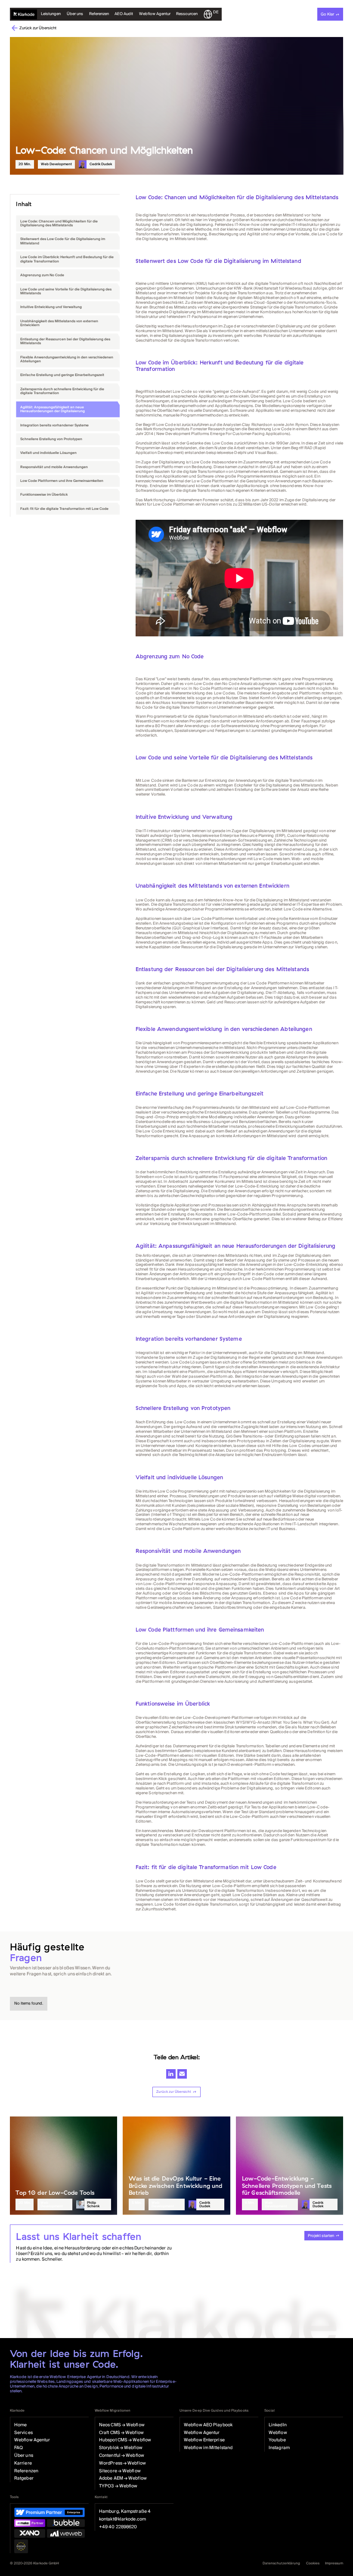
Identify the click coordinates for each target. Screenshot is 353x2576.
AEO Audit (124, 14)
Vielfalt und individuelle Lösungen (48, 453)
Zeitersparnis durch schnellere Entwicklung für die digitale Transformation (62, 391)
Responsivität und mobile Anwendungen (54, 467)
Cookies (313, 2563)
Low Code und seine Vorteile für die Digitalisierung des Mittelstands (66, 292)
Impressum (334, 2563)
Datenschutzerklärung (281, 2563)
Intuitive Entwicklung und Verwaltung (51, 307)
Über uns (75, 14)
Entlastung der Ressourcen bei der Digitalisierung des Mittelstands (65, 341)
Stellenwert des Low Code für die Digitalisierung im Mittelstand (63, 241)
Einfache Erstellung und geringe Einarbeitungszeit (62, 375)
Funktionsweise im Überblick (44, 495)
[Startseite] (24, 14)
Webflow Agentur (155, 14)
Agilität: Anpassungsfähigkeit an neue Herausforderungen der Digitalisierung (53, 409)
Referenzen (99, 14)
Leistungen (51, 14)
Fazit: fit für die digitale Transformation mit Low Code (64, 509)
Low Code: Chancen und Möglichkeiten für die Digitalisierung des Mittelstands (59, 224)
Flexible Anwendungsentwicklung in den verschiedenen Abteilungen (67, 359)
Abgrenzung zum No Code (42, 275)
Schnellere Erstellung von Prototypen (51, 439)
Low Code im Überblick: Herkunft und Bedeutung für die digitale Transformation (67, 259)
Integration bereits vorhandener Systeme (54, 425)
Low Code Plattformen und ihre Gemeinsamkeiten (62, 481)
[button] (187, 14)
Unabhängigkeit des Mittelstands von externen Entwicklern (59, 323)
